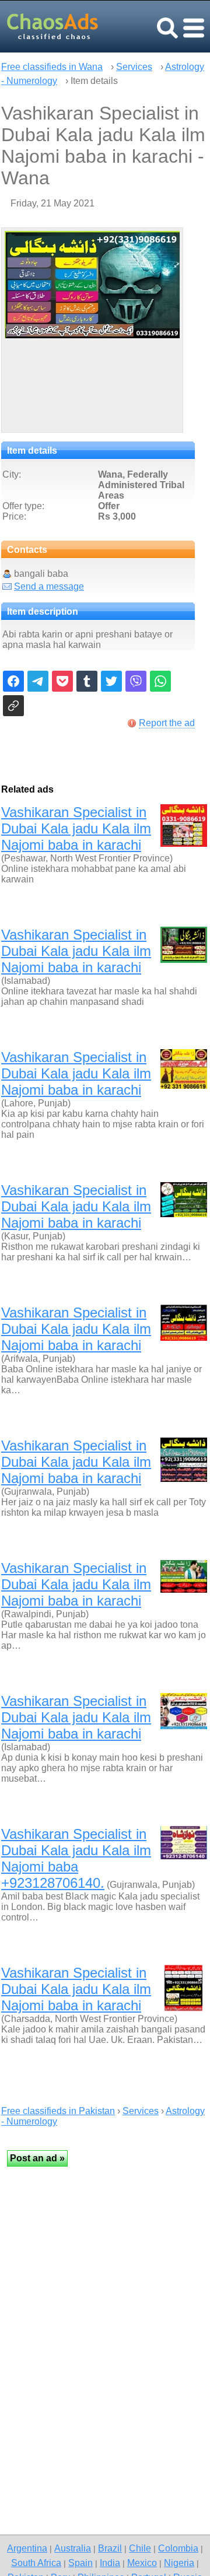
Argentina (27, 2548)
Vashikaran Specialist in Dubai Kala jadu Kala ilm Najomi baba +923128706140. (76, 1858)
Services (134, 67)
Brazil (110, 2548)
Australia (73, 2548)
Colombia (178, 2548)
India (110, 2563)
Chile (140, 2548)
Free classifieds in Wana (52, 67)
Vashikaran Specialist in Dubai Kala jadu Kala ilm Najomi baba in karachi (76, 828)
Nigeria (179, 2563)
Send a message (49, 586)
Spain (80, 2563)
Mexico (142, 2563)
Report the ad (167, 723)
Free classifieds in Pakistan (58, 2111)
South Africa (36, 2563)
